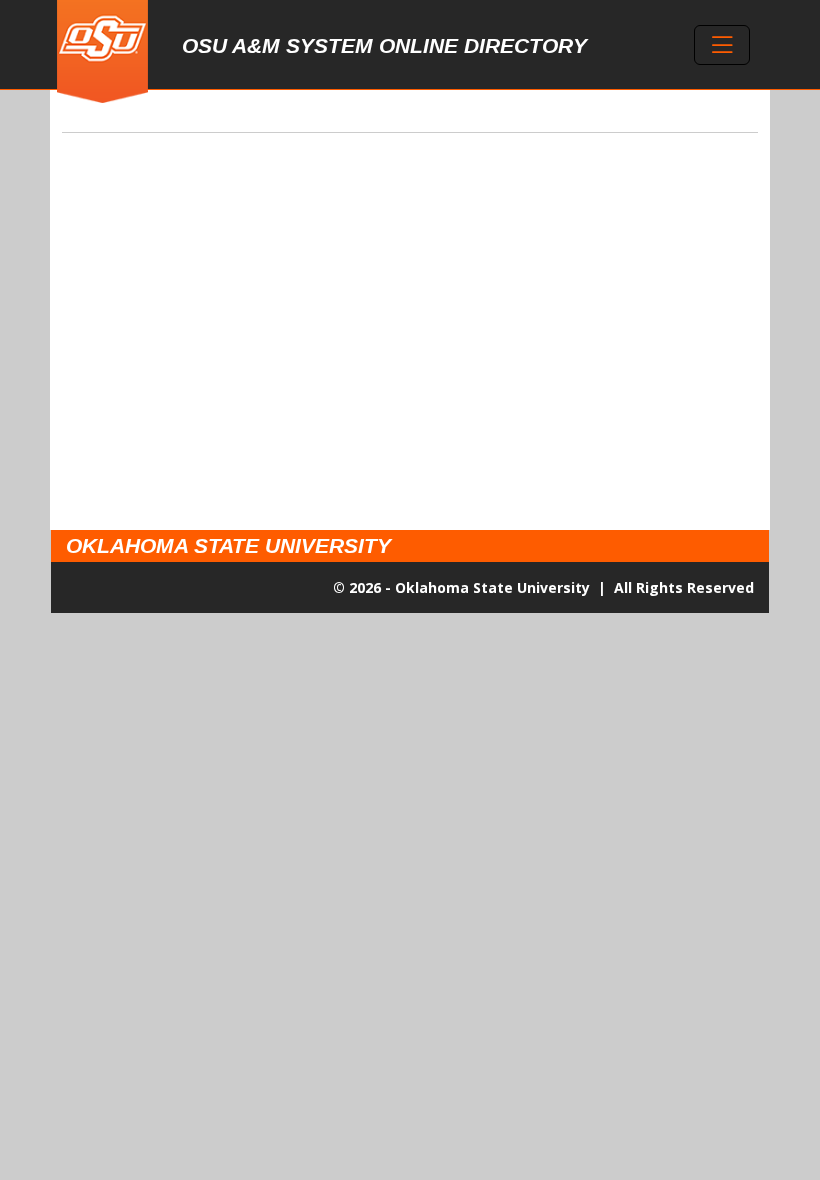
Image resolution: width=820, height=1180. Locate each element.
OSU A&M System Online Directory (384, 45)
